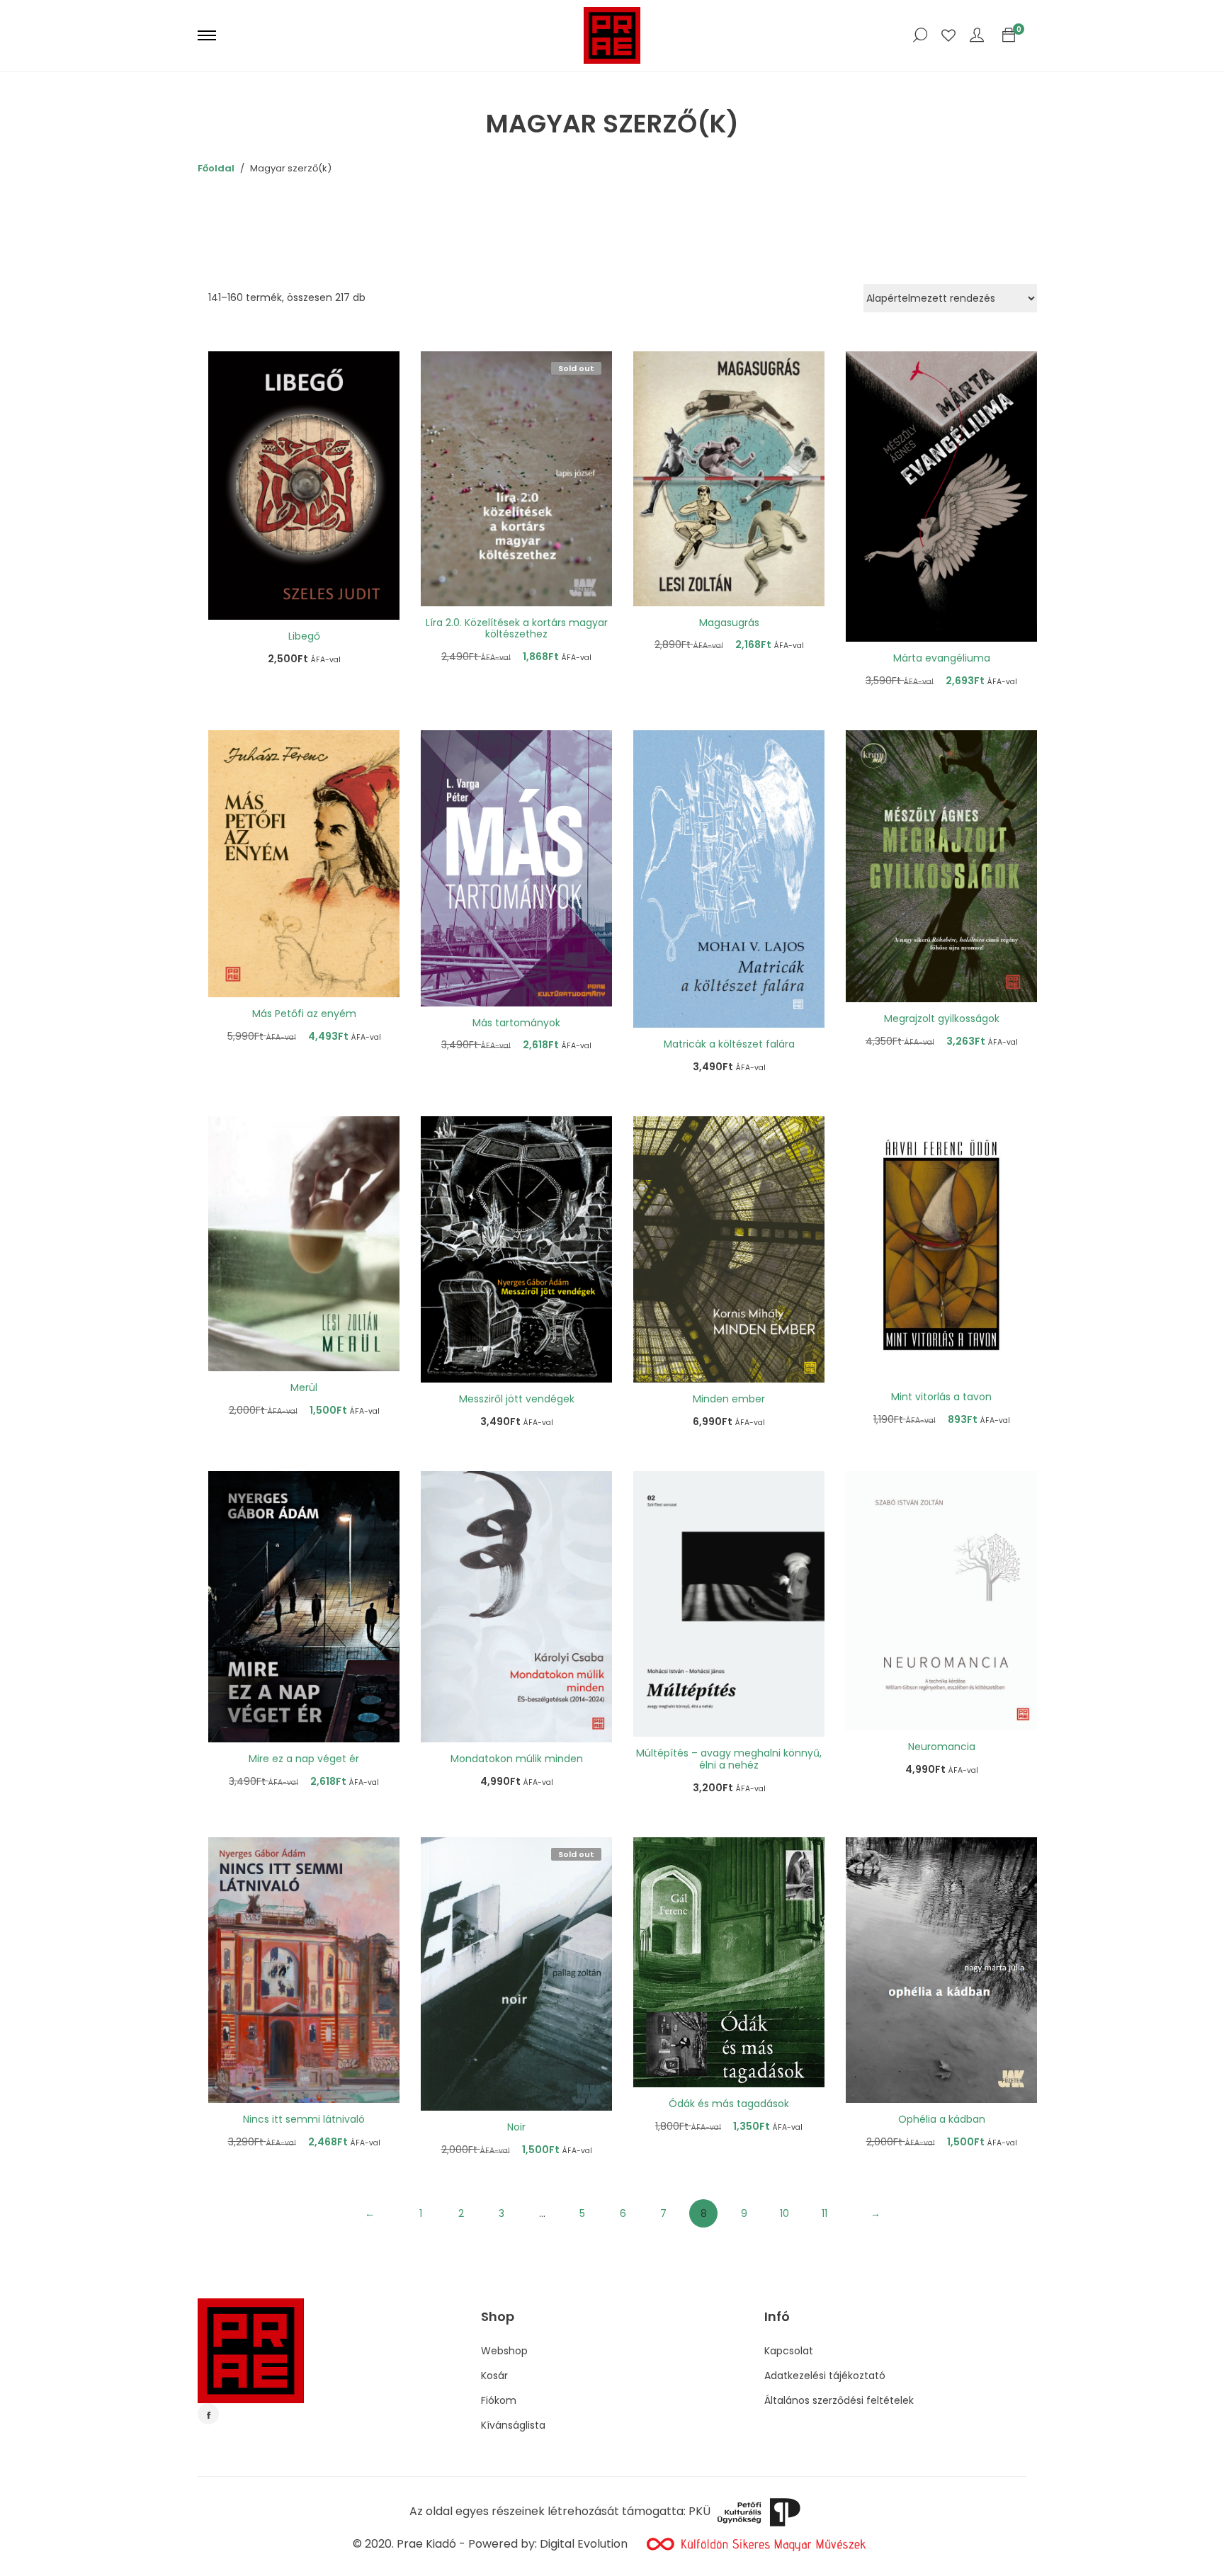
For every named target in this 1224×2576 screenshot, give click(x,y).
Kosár (494, 2376)
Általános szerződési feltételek (839, 2400)
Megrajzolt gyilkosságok (942, 1019)
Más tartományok (516, 1023)
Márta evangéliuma (942, 658)
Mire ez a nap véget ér (304, 1759)
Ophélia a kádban (942, 2119)
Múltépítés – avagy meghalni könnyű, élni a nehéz (729, 1759)
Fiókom (499, 2400)
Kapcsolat (789, 2351)
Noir (516, 2127)
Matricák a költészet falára (729, 1044)
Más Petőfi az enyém (304, 1014)
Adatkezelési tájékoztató (825, 2376)
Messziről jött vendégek (517, 1399)
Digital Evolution (584, 2544)
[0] (1009, 35)
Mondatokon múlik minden (517, 1759)
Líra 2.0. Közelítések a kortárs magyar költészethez (517, 629)
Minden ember (729, 1399)
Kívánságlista (513, 2425)
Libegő (304, 636)
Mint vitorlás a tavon (941, 1397)
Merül (304, 1388)
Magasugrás (729, 623)
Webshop (504, 2351)
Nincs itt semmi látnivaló (304, 2119)
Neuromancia (942, 1747)
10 (784, 2213)
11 (824, 2213)
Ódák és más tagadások (729, 2104)
